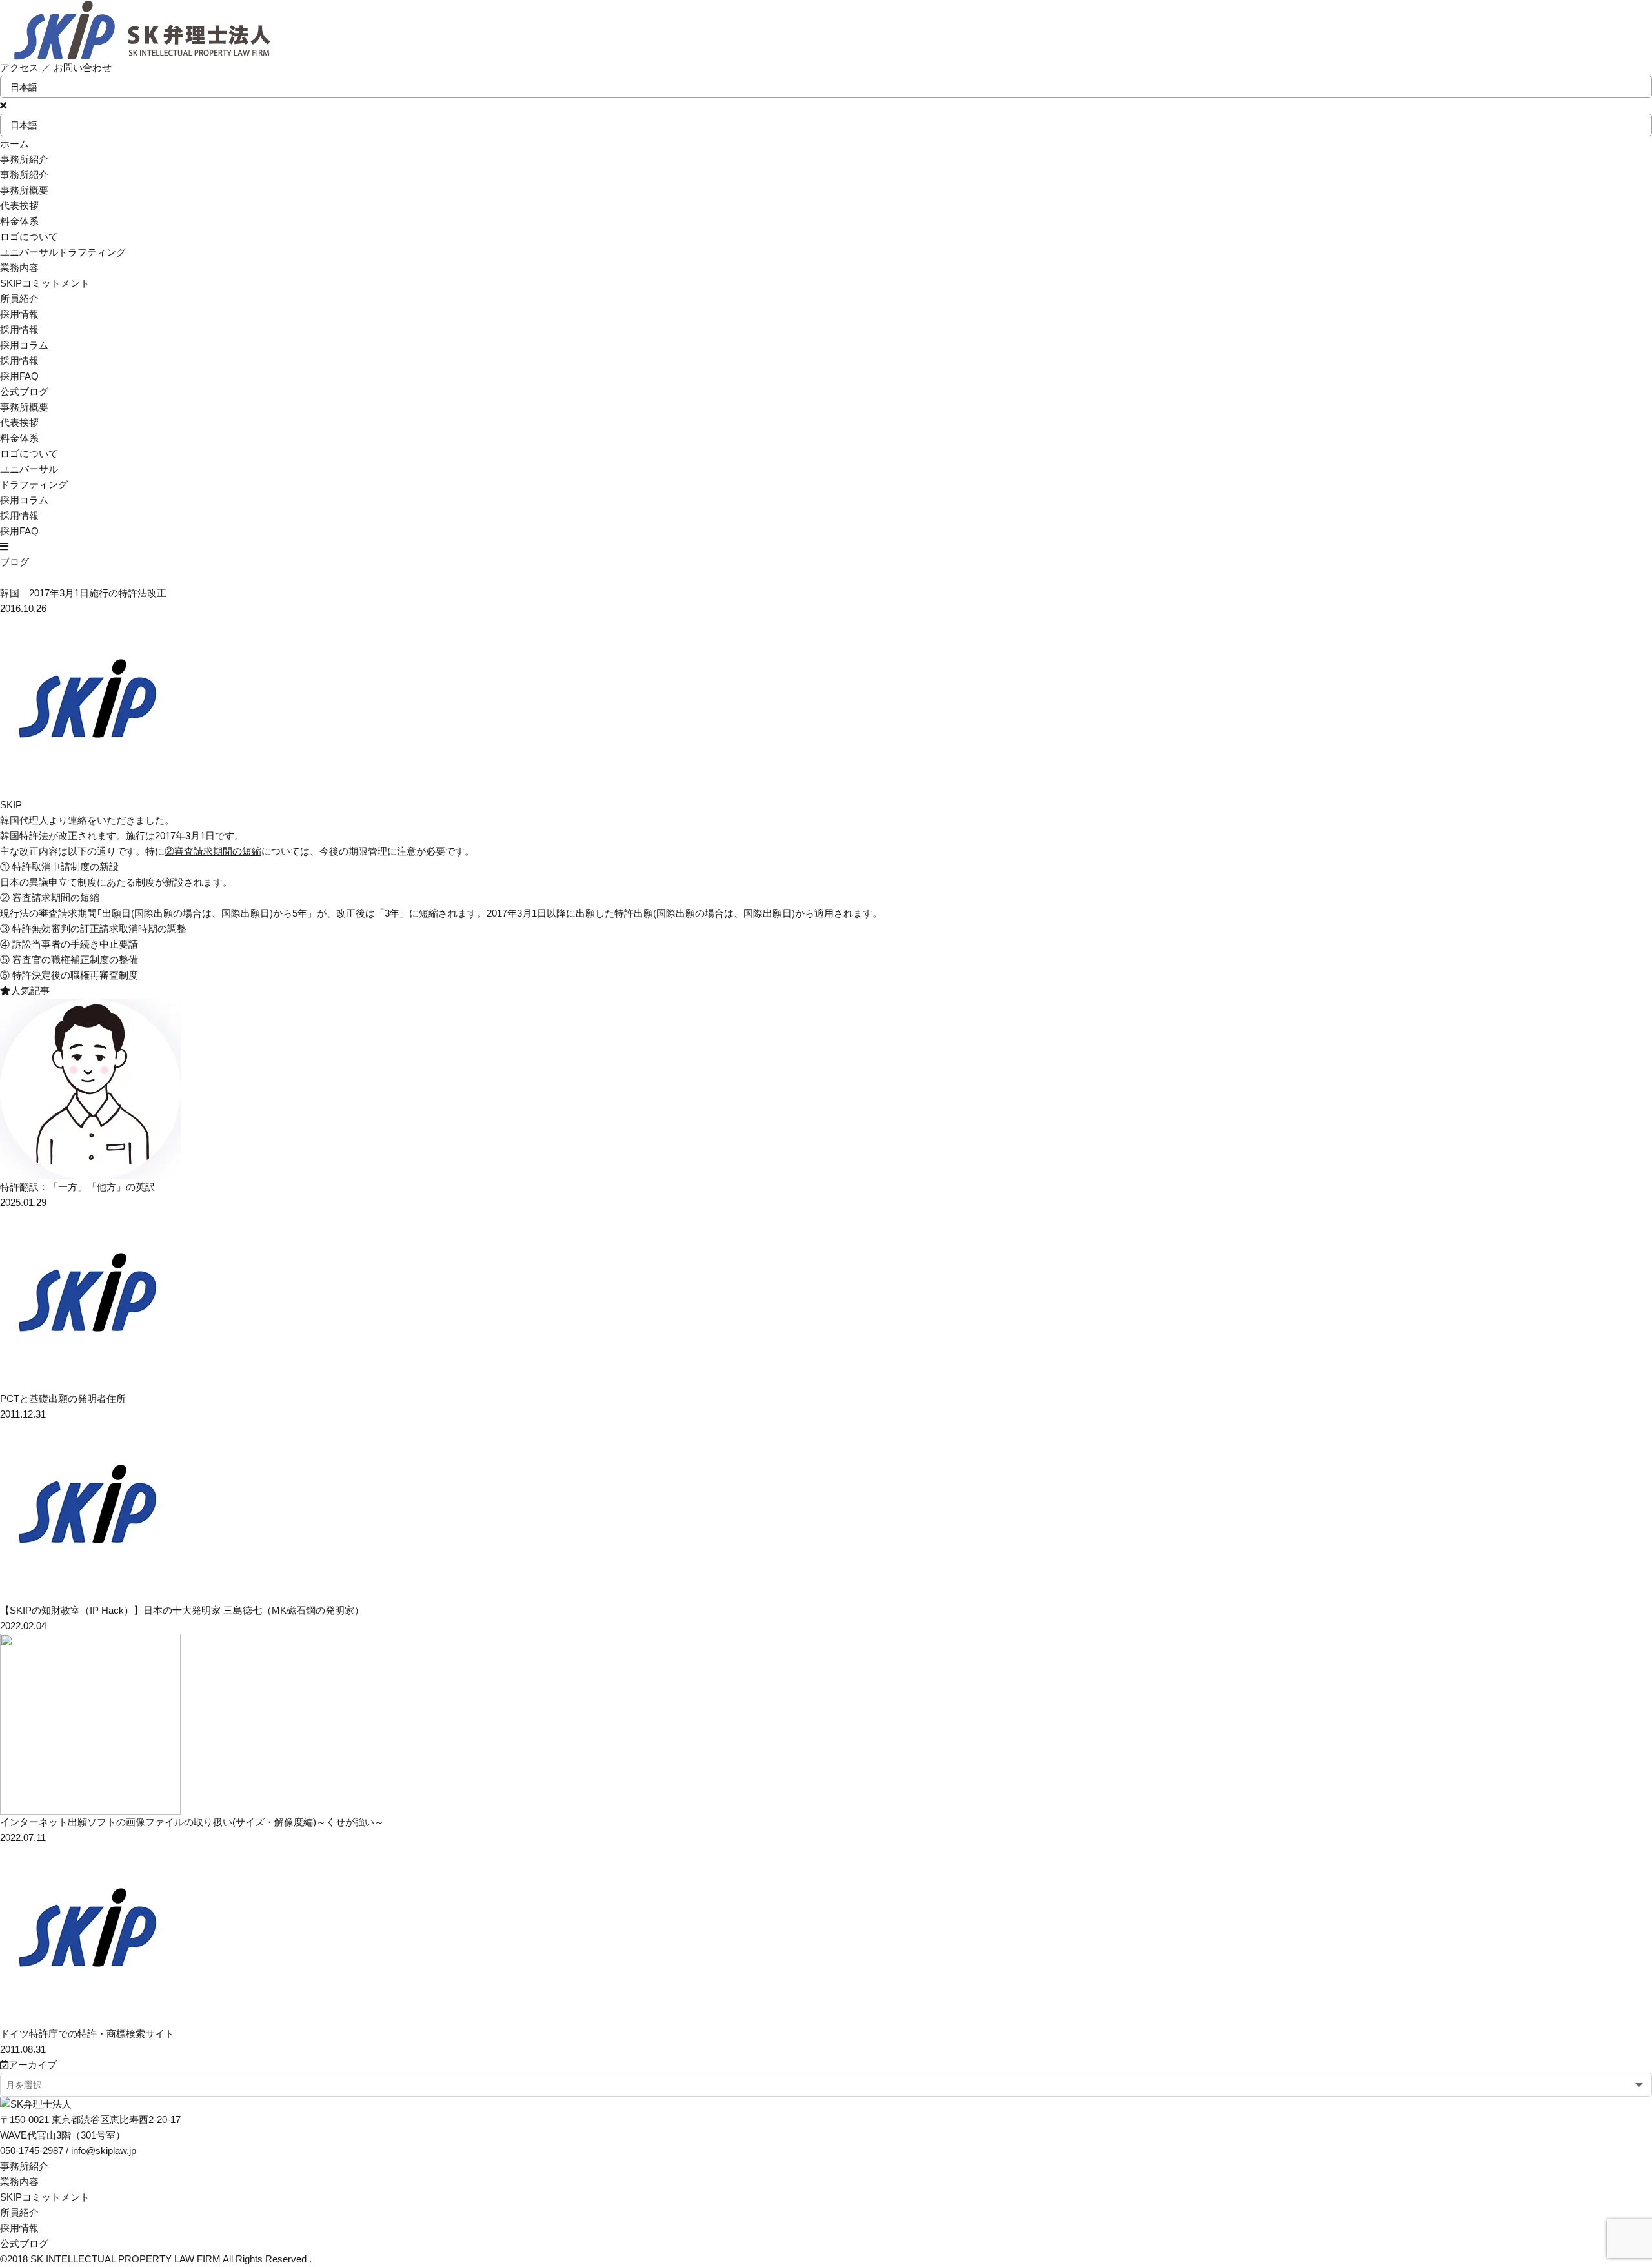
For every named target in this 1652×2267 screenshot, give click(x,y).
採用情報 (19, 361)
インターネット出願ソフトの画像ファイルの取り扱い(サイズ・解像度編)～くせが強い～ (192, 1822)
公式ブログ (24, 2243)
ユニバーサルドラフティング (63, 252)
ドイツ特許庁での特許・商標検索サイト (87, 2034)
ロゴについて (29, 237)
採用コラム (24, 345)
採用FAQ (19, 376)
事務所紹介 (24, 2166)
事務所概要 (24, 190)
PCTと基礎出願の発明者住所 (63, 1398)
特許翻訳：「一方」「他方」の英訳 (77, 1187)
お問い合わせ (83, 67)
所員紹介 (19, 2212)
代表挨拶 (19, 206)
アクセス (19, 67)
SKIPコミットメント (45, 2197)
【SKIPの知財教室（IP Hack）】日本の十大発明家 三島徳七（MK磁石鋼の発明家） (182, 1610)
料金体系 (19, 221)
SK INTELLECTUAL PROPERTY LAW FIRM (126, 2259)
